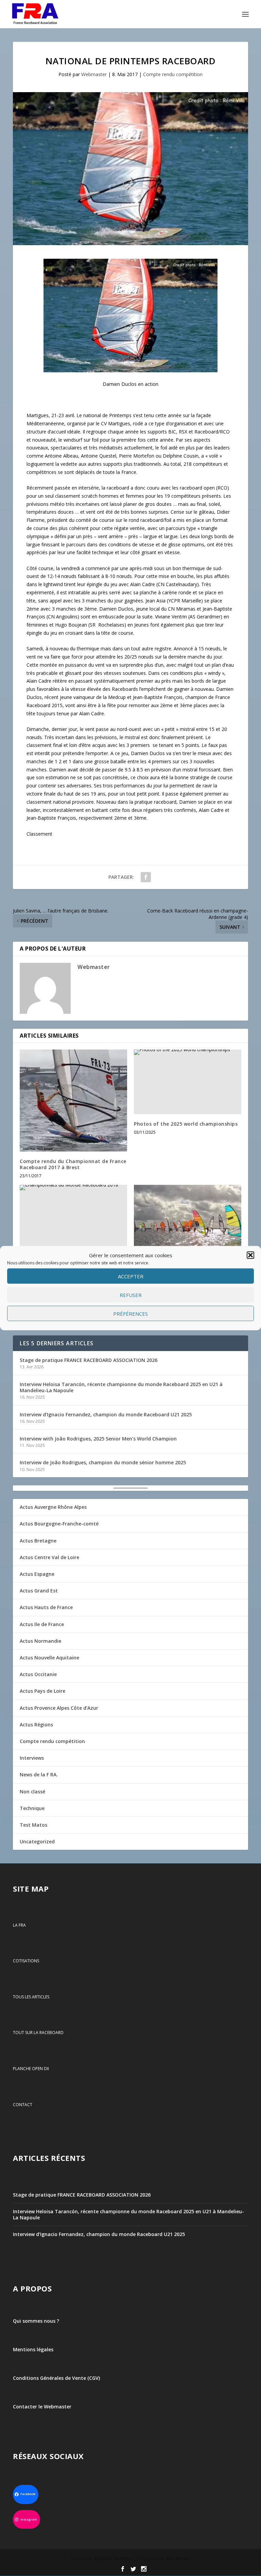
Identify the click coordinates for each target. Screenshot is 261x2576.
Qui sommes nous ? (36, 2321)
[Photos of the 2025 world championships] (188, 1082)
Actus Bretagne (38, 1541)
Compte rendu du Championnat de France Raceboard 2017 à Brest (73, 1164)
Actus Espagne (37, 1574)
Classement (39, 834)
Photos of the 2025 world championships (186, 1124)
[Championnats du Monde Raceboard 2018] (73, 1217)
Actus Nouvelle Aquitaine (49, 1658)
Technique (32, 1808)
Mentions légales (33, 2349)
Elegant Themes (113, 2559)
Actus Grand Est (39, 1591)
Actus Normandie (40, 1641)
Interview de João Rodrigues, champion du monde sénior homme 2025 (103, 1462)
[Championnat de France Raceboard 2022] (188, 1217)
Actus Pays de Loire (42, 1691)
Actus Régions (36, 1725)
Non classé (32, 1792)
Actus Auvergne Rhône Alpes (53, 1507)
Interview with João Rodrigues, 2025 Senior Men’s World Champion (98, 1439)
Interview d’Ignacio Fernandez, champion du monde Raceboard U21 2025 (106, 1414)
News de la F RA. (39, 1775)
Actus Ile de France (42, 1624)
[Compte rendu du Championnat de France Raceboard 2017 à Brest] (73, 1101)
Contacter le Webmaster (42, 2407)
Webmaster (94, 74)
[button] (250, 1255)
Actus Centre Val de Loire (49, 1557)
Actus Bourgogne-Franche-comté (59, 1524)
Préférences (130, 1314)
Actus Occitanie (38, 1674)
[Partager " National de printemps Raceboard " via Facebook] (146, 877)
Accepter (131, 1276)
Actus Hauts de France (46, 1607)
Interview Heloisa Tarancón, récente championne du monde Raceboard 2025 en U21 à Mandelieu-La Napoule (121, 1387)
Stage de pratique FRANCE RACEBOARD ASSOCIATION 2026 (89, 1360)
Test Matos (33, 1825)
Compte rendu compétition (173, 74)
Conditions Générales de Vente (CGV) (56, 2378)
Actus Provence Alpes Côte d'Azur (59, 1708)
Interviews (32, 1758)
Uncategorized (37, 1841)
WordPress (178, 2559)
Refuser (131, 1295)
